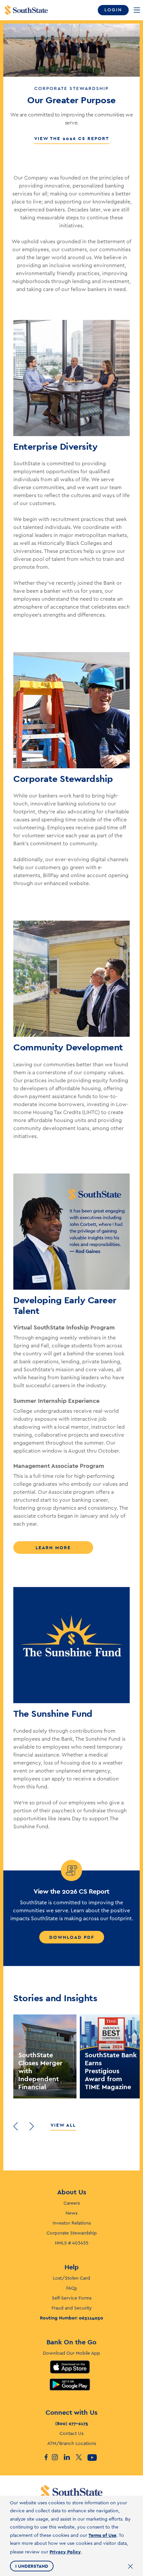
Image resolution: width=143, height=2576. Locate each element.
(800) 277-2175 (72, 2423)
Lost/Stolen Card (71, 2278)
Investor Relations (72, 2223)
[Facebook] (46, 2458)
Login (113, 10)
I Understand (32, 2566)
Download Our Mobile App (71, 2353)
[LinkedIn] (70, 2458)
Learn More (53, 1548)
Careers (72, 2203)
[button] (16, 2126)
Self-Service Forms (72, 2298)
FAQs (71, 2288)
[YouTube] (93, 2458)
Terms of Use (102, 2535)
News (71, 2213)
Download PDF (72, 1937)
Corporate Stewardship (72, 2233)
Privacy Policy (65, 2552)
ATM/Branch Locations (72, 2444)
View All (63, 2125)
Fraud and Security (72, 2308)
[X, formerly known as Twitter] (81, 2458)
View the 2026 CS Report (72, 138)
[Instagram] (58, 2458)
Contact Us (71, 2434)
